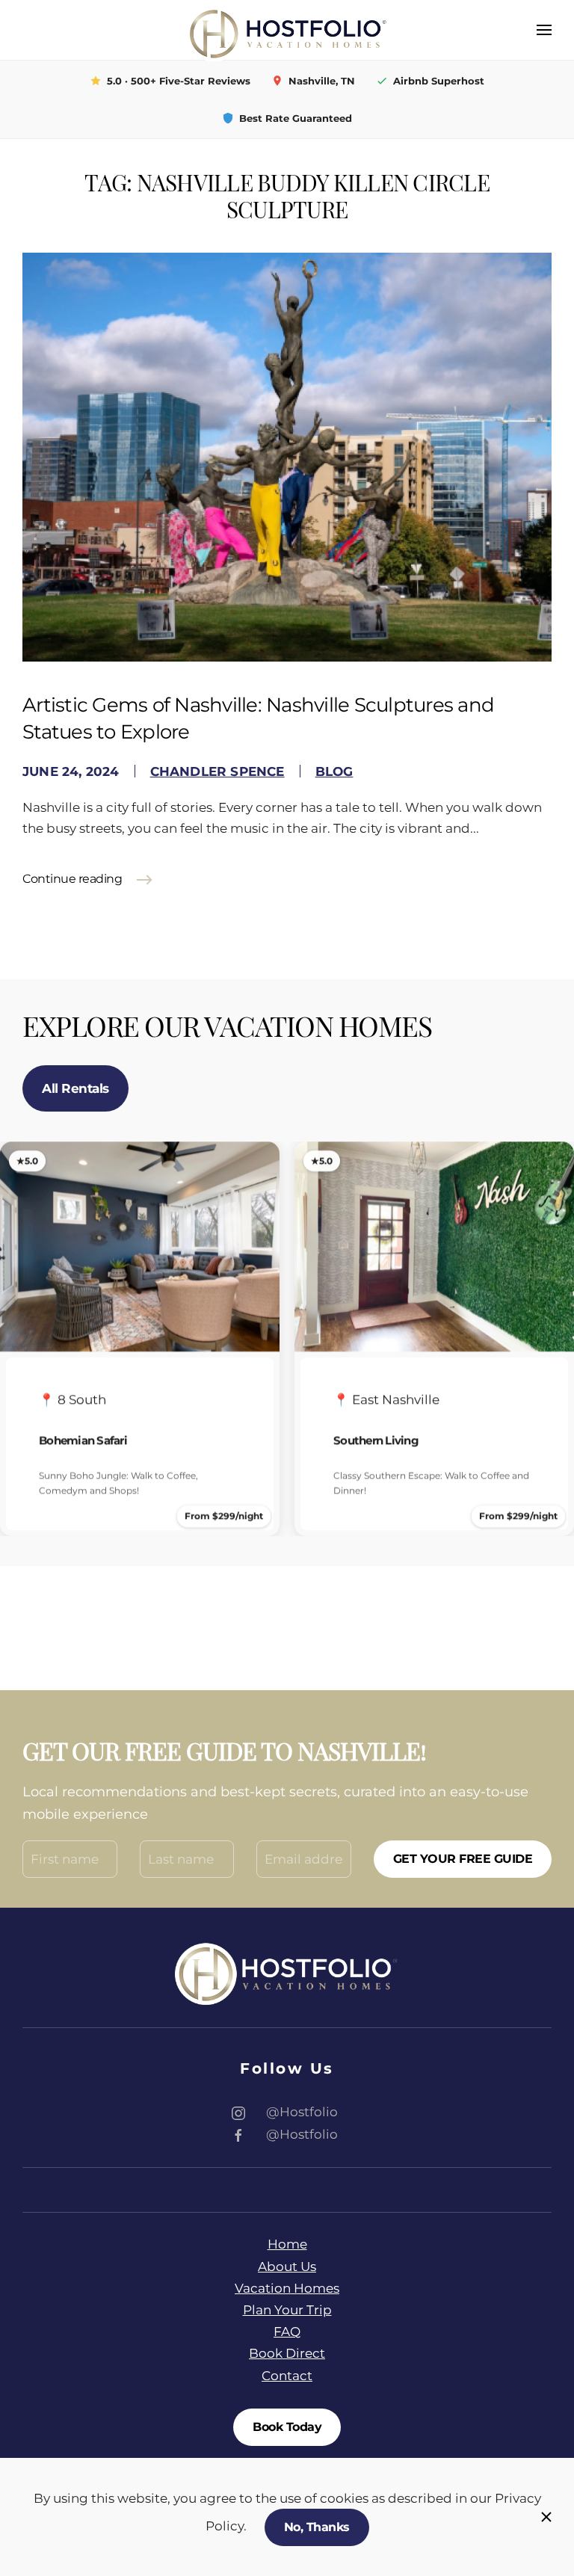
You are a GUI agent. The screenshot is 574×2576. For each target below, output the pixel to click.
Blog (334, 771)
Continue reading (72, 879)
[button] (544, 30)
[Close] (546, 2517)
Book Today (287, 2427)
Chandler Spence (217, 771)
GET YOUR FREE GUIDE (463, 1859)
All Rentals (75, 1088)
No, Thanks (317, 2527)
